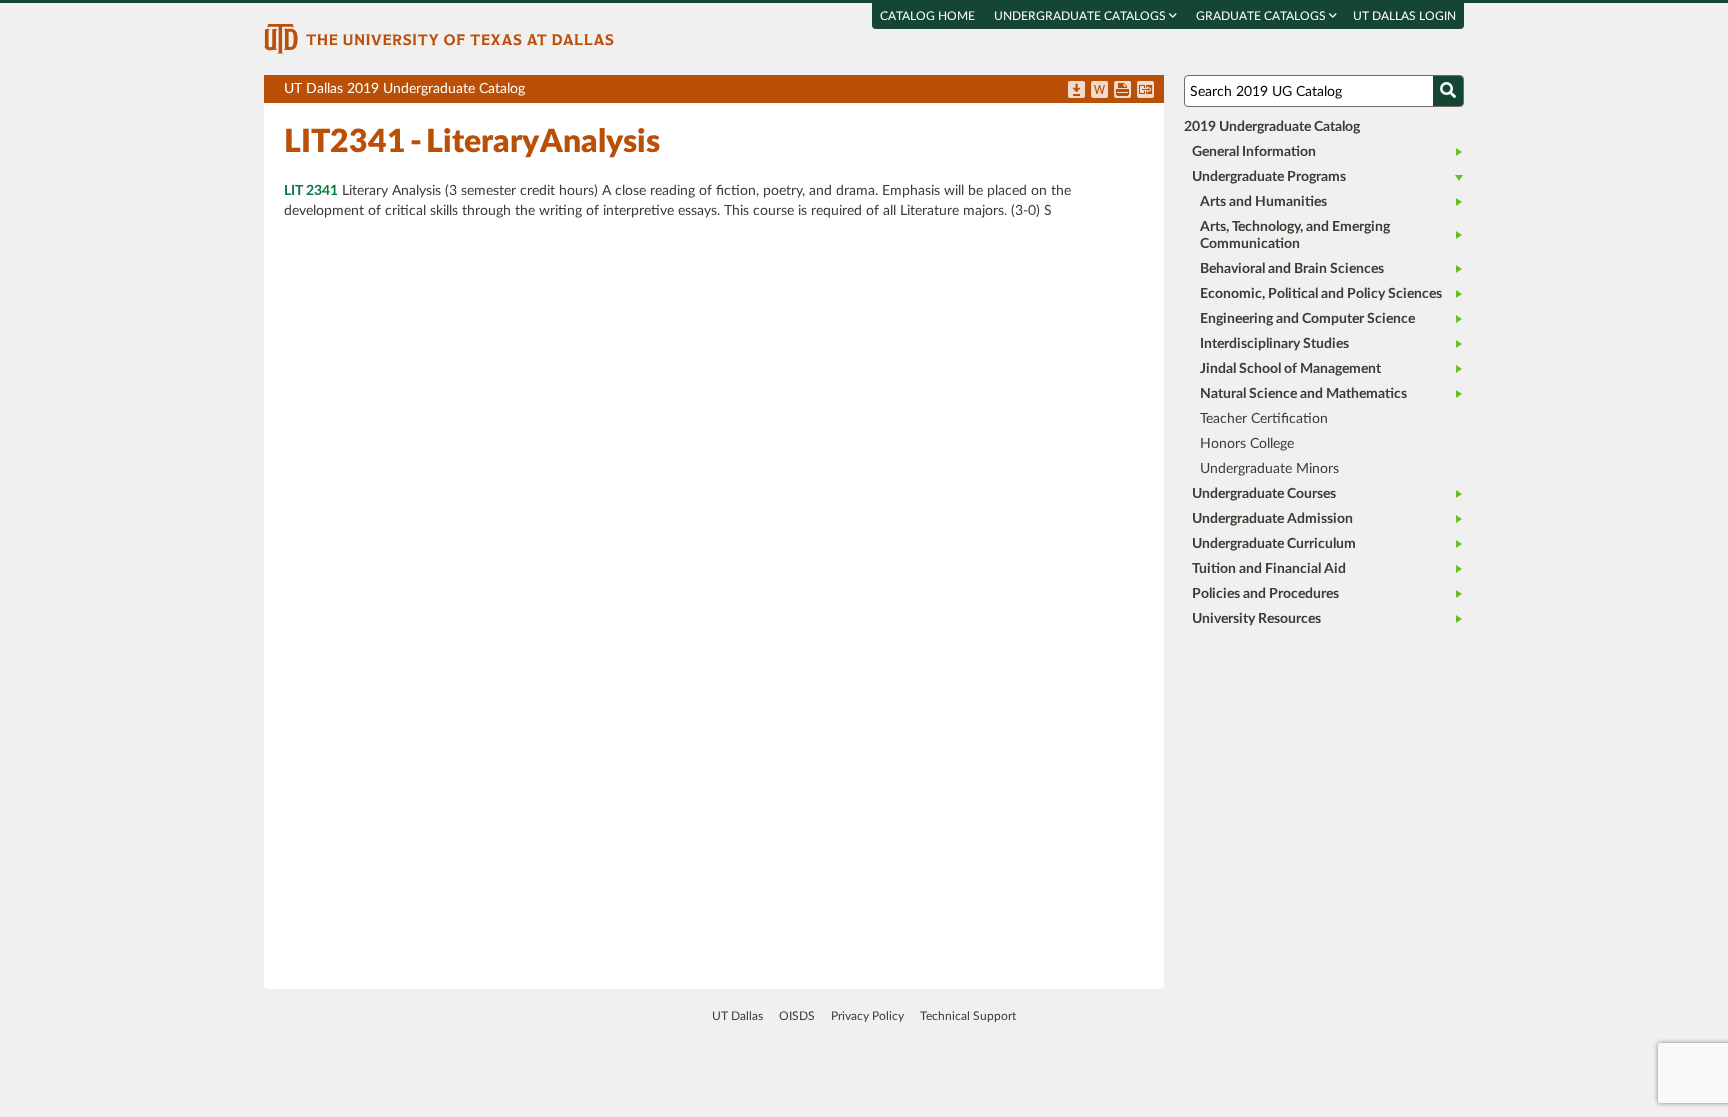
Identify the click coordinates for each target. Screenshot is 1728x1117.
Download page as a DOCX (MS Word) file (1099, 91)
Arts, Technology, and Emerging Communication (1295, 235)
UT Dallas (737, 1016)
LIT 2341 (311, 191)
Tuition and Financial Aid (1269, 569)
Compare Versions (1145, 91)
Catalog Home (927, 16)
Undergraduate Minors (1269, 469)
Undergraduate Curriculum (1274, 544)
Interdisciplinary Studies (1274, 344)
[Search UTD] (1448, 91)
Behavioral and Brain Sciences (1292, 269)
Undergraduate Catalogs (1081, 16)
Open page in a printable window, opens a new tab (1122, 91)
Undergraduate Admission (1272, 519)
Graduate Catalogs (1262, 16)
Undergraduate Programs (1269, 177)
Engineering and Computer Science (1307, 319)
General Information (1254, 152)
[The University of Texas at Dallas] (439, 38)
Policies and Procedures (1265, 594)
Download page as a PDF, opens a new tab (1076, 91)
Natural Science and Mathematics (1303, 394)
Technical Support (968, 1016)
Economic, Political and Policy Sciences (1321, 294)
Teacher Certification (1264, 419)
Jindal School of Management (1290, 369)
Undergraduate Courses (1264, 494)
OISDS (797, 1016)
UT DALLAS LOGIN (1404, 16)
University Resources (1256, 619)
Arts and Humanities (1263, 202)
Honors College (1247, 444)
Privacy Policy (867, 1016)
